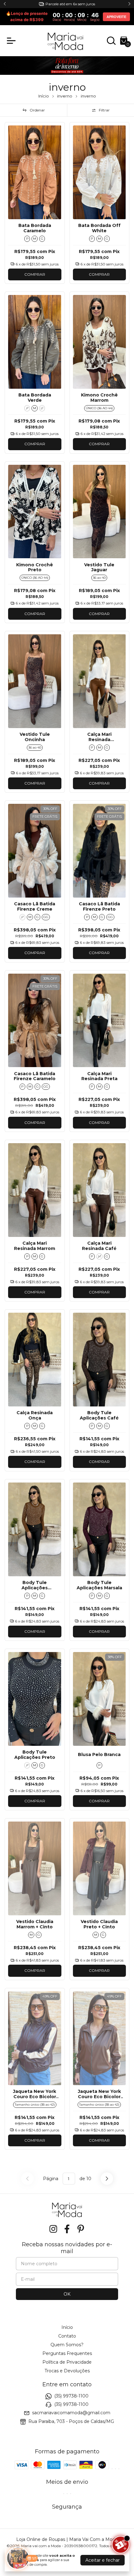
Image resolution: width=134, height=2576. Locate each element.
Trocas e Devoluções (67, 2371)
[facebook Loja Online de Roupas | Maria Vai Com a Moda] (67, 2229)
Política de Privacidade (67, 2362)
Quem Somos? (67, 2345)
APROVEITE (116, 17)
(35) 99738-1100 (71, 2396)
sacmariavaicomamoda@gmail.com (71, 2413)
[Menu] (12, 41)
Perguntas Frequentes (67, 2353)
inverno (65, 96)
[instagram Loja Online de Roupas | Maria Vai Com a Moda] (53, 2229)
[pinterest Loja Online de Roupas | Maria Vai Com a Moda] (81, 2229)
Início (44, 96)
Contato (67, 2336)
